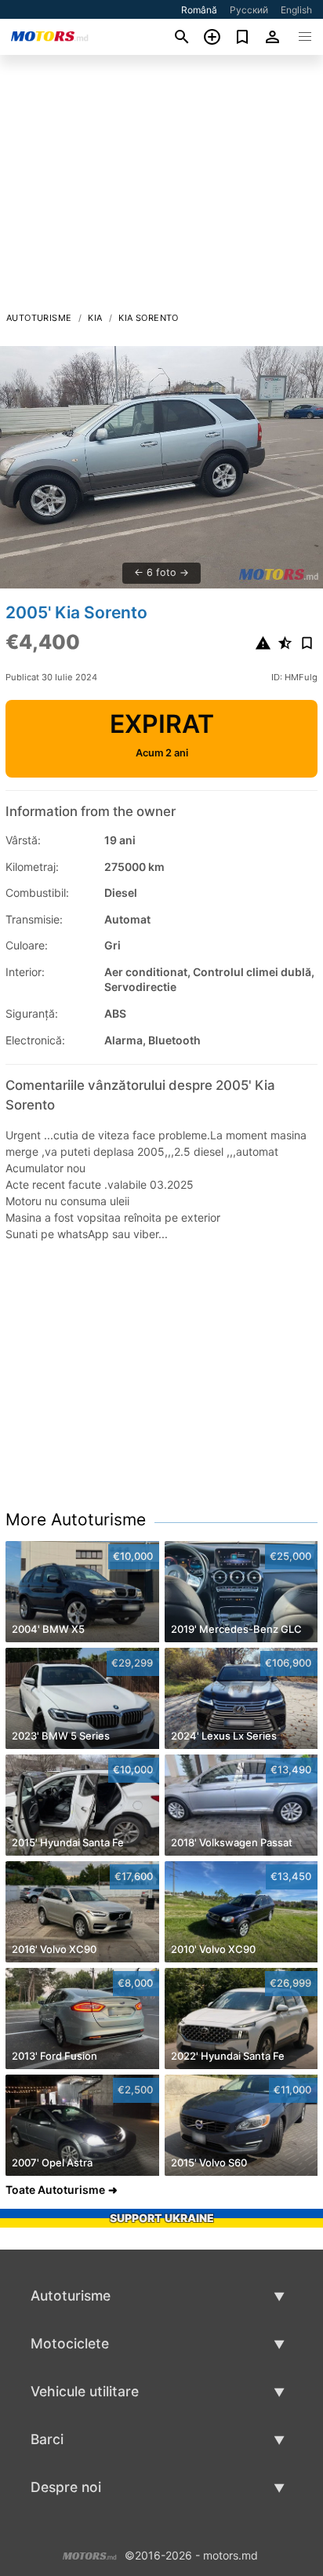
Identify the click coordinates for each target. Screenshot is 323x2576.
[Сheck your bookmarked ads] (243, 37)
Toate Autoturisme (55, 2190)
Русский (249, 10)
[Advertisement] (161, 188)
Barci (47, 2439)
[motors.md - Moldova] (90, 2554)
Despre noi (66, 2487)
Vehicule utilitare (85, 2391)
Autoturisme (39, 318)
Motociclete (70, 2343)
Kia (95, 318)
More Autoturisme (76, 1519)
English (296, 10)
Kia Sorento (148, 318)
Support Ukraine (162, 2218)
